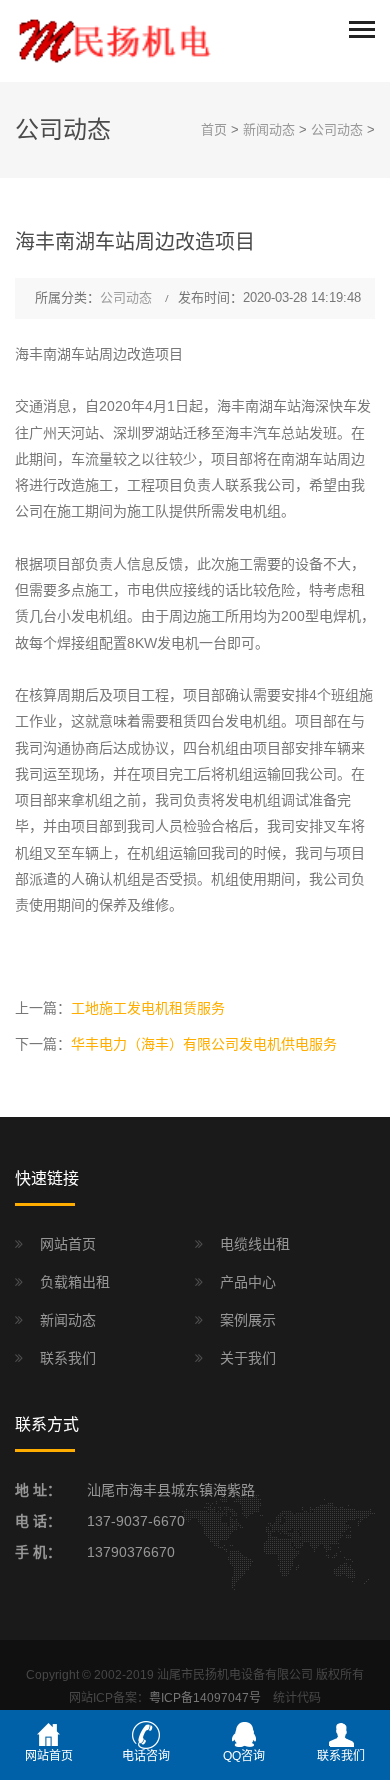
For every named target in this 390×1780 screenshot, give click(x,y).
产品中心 (248, 1282)
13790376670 (131, 1552)
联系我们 (68, 1358)
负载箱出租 (75, 1282)
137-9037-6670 (136, 1521)
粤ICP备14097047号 (205, 1698)
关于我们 (248, 1358)
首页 (214, 129)
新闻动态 (269, 129)
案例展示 (248, 1320)
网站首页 (68, 1244)
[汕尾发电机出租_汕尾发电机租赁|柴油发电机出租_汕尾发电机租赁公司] (115, 40)
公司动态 (337, 129)
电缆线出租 (255, 1244)
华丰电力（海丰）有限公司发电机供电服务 (204, 1044)
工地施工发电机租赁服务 (148, 1008)
